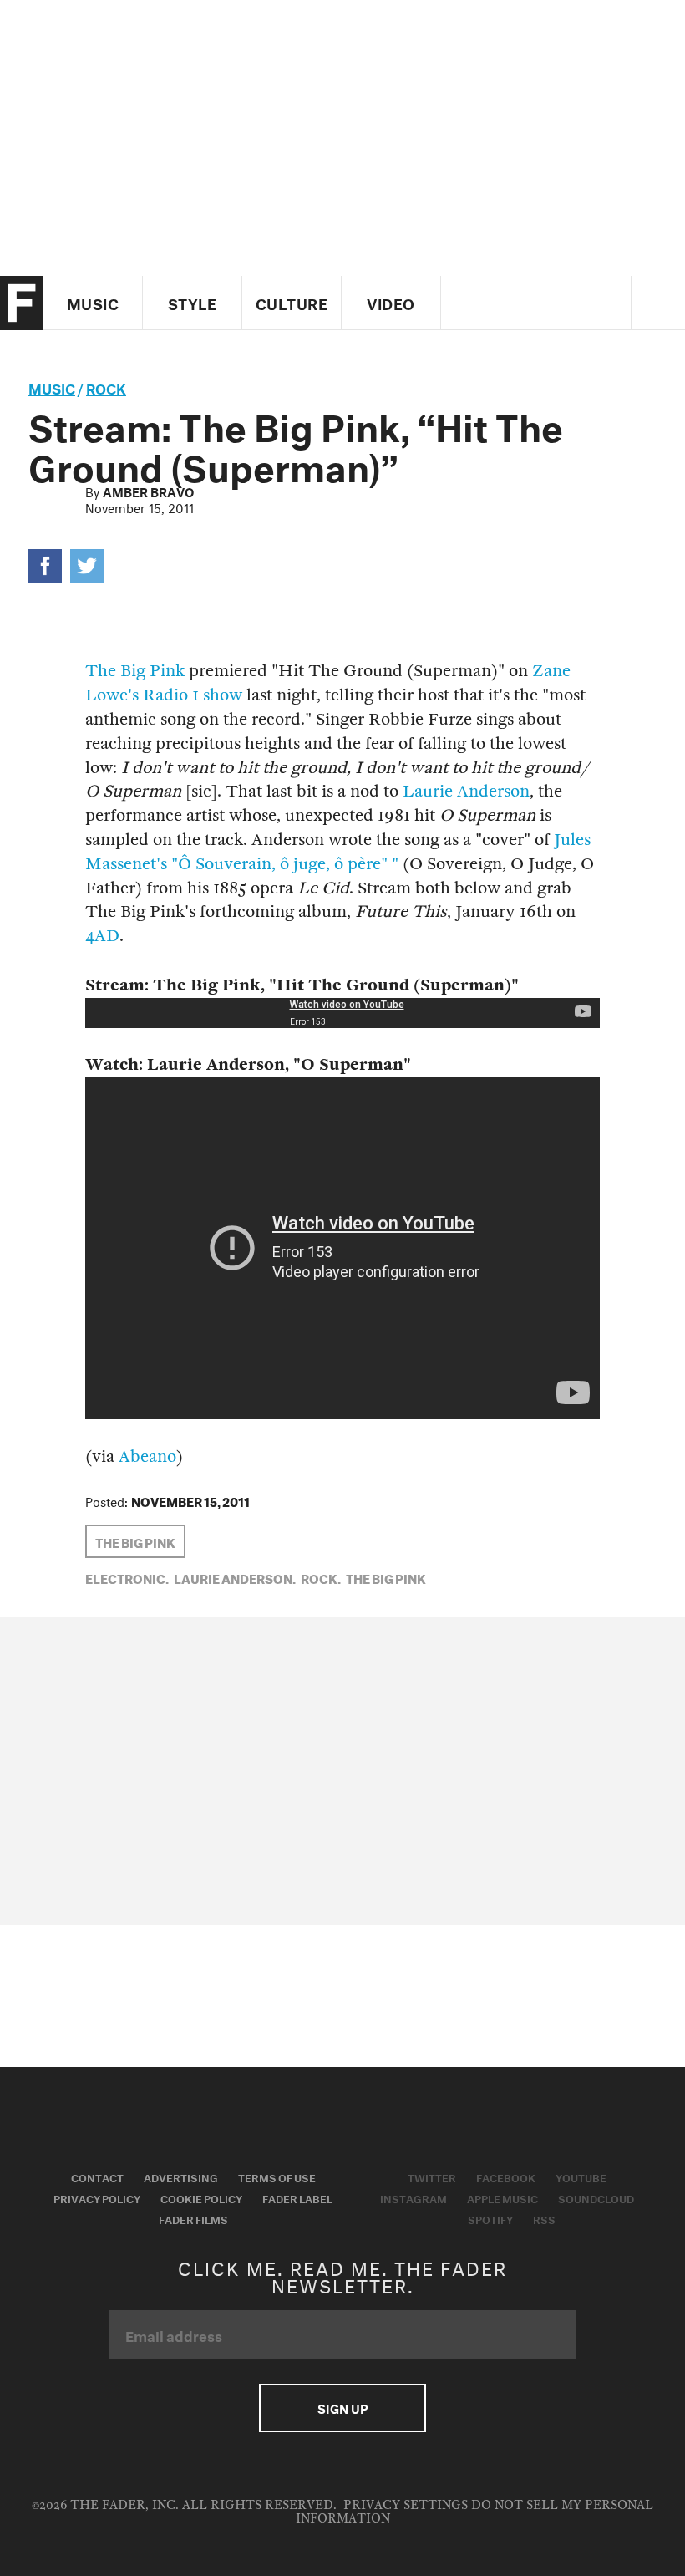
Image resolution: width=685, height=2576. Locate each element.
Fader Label (297, 2197)
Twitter (432, 2176)
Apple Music (502, 2197)
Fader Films (193, 2218)
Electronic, (127, 1577)
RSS (544, 2218)
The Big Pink (135, 671)
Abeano (147, 1456)
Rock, (321, 1577)
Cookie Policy (201, 2197)
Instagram (414, 2197)
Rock (106, 387)
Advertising (181, 2176)
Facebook (506, 2176)
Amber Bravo (148, 491)
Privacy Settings (406, 2505)
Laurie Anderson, (235, 1577)
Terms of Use (277, 2176)
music (52, 387)
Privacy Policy (97, 2197)
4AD (102, 936)
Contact (97, 2176)
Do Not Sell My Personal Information (475, 2512)
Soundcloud (596, 2197)
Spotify (490, 2218)
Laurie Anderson (466, 791)
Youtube (581, 2176)
